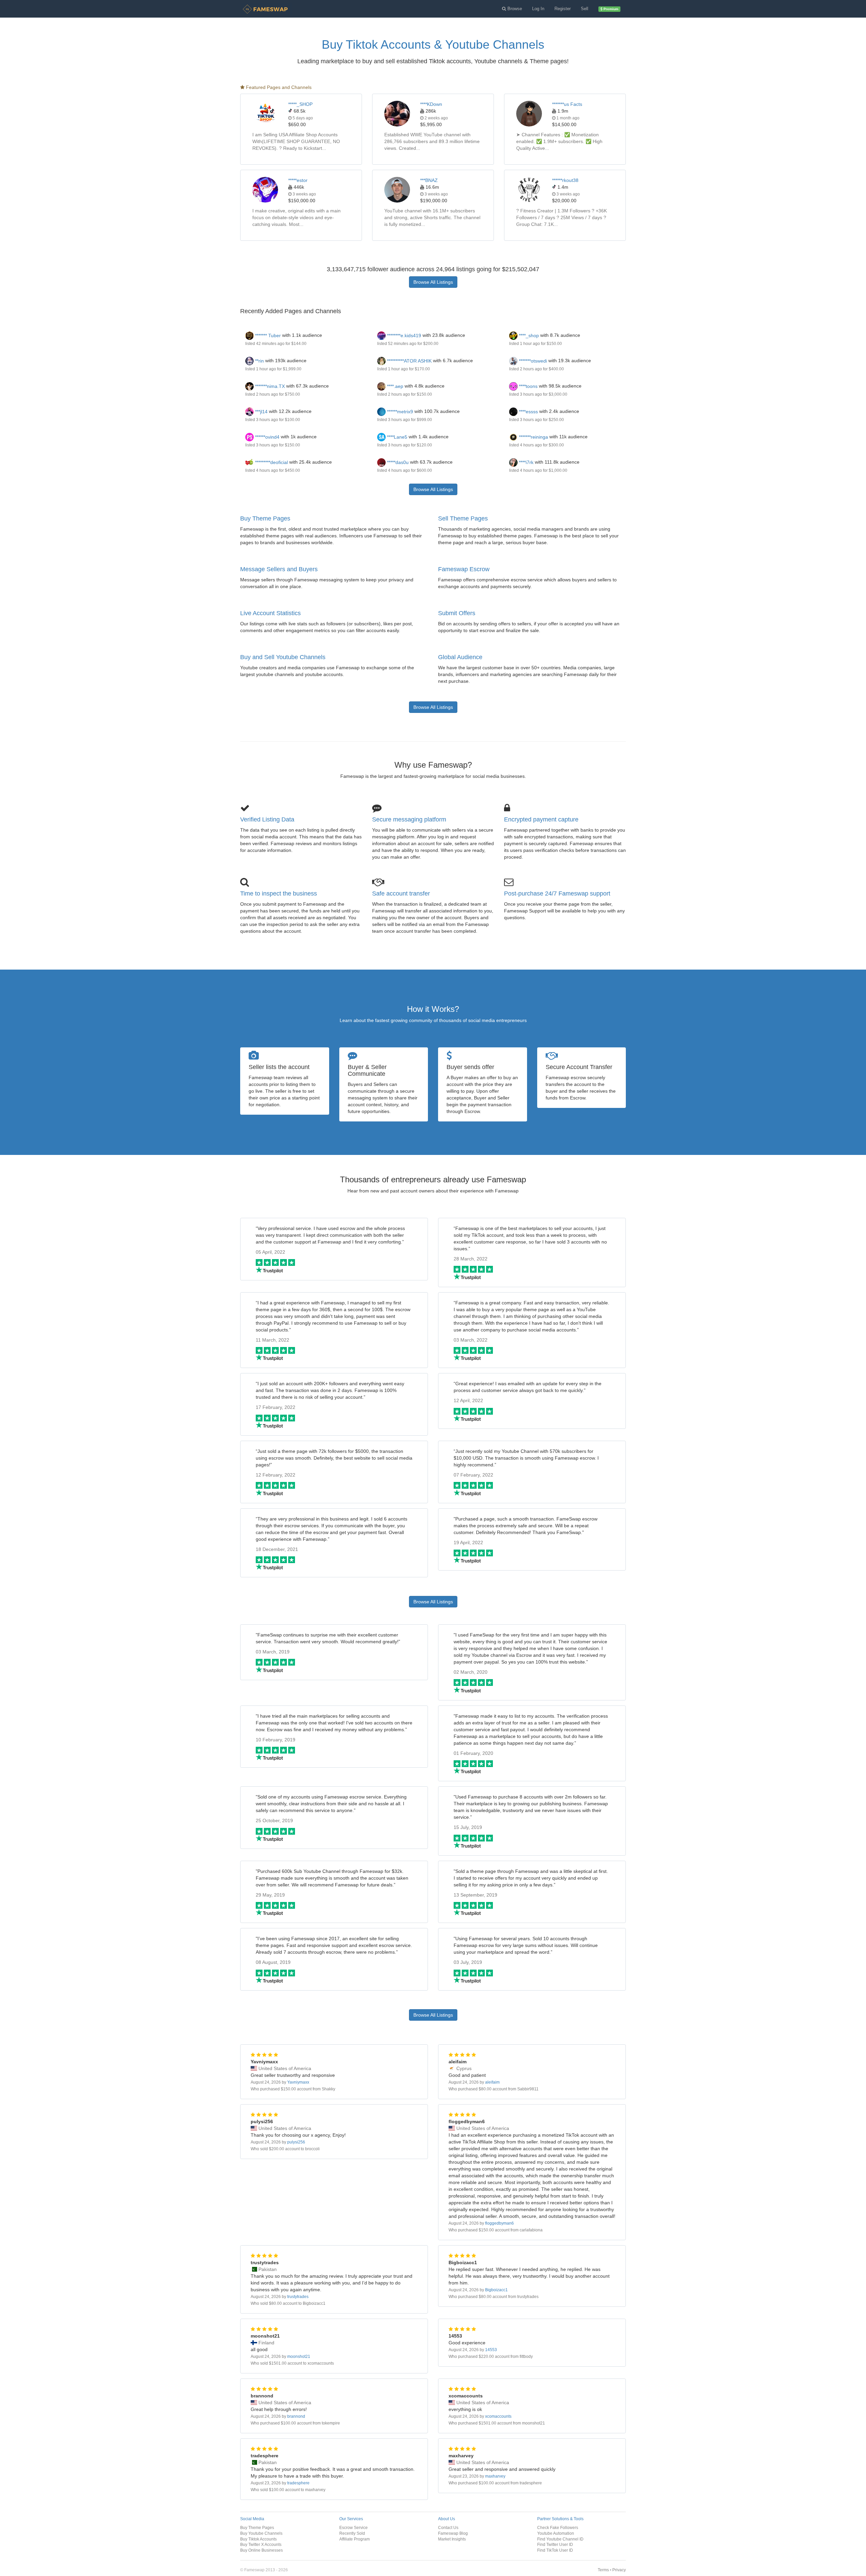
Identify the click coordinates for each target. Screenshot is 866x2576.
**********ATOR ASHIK (409, 361)
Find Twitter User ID (555, 2544)
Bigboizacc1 (496, 2290)
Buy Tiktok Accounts (258, 2539)
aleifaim (492, 2082)
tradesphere (298, 2483)
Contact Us (448, 2527)
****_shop (528, 335)
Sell (585, 9)
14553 (491, 2350)
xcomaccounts (498, 2416)
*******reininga (533, 437)
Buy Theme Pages (265, 518)
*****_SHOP (300, 104)
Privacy (619, 2570)
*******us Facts (567, 104)
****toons (528, 386)
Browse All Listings (433, 282)
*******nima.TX (269, 386)
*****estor (298, 180)
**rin (259, 361)
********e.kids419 (403, 335)
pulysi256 (296, 2142)
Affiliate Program (355, 2539)
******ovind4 (267, 437)
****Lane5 (396, 437)
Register (563, 9)
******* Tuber (267, 335)
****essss (528, 412)
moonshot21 (299, 2357)
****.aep (394, 386)
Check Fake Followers (558, 2527)
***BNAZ (429, 180)
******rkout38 (565, 180)
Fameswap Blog (453, 2533)
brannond (296, 2416)
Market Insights (452, 2539)
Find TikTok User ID (555, 2550)
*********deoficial (271, 462)
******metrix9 (399, 412)
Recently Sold (352, 2533)
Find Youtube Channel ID (560, 2539)
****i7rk (526, 462)
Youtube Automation (556, 2533)
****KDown (431, 104)
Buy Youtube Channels (261, 2533)
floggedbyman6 (499, 2223)
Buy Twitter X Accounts (261, 2544)
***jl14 (261, 412)
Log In (538, 9)
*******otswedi (532, 361)
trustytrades (298, 2297)
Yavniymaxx (298, 2082)
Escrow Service (354, 2527)
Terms (603, 2570)
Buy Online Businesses (261, 2550)
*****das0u (397, 462)
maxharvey (495, 2476)
